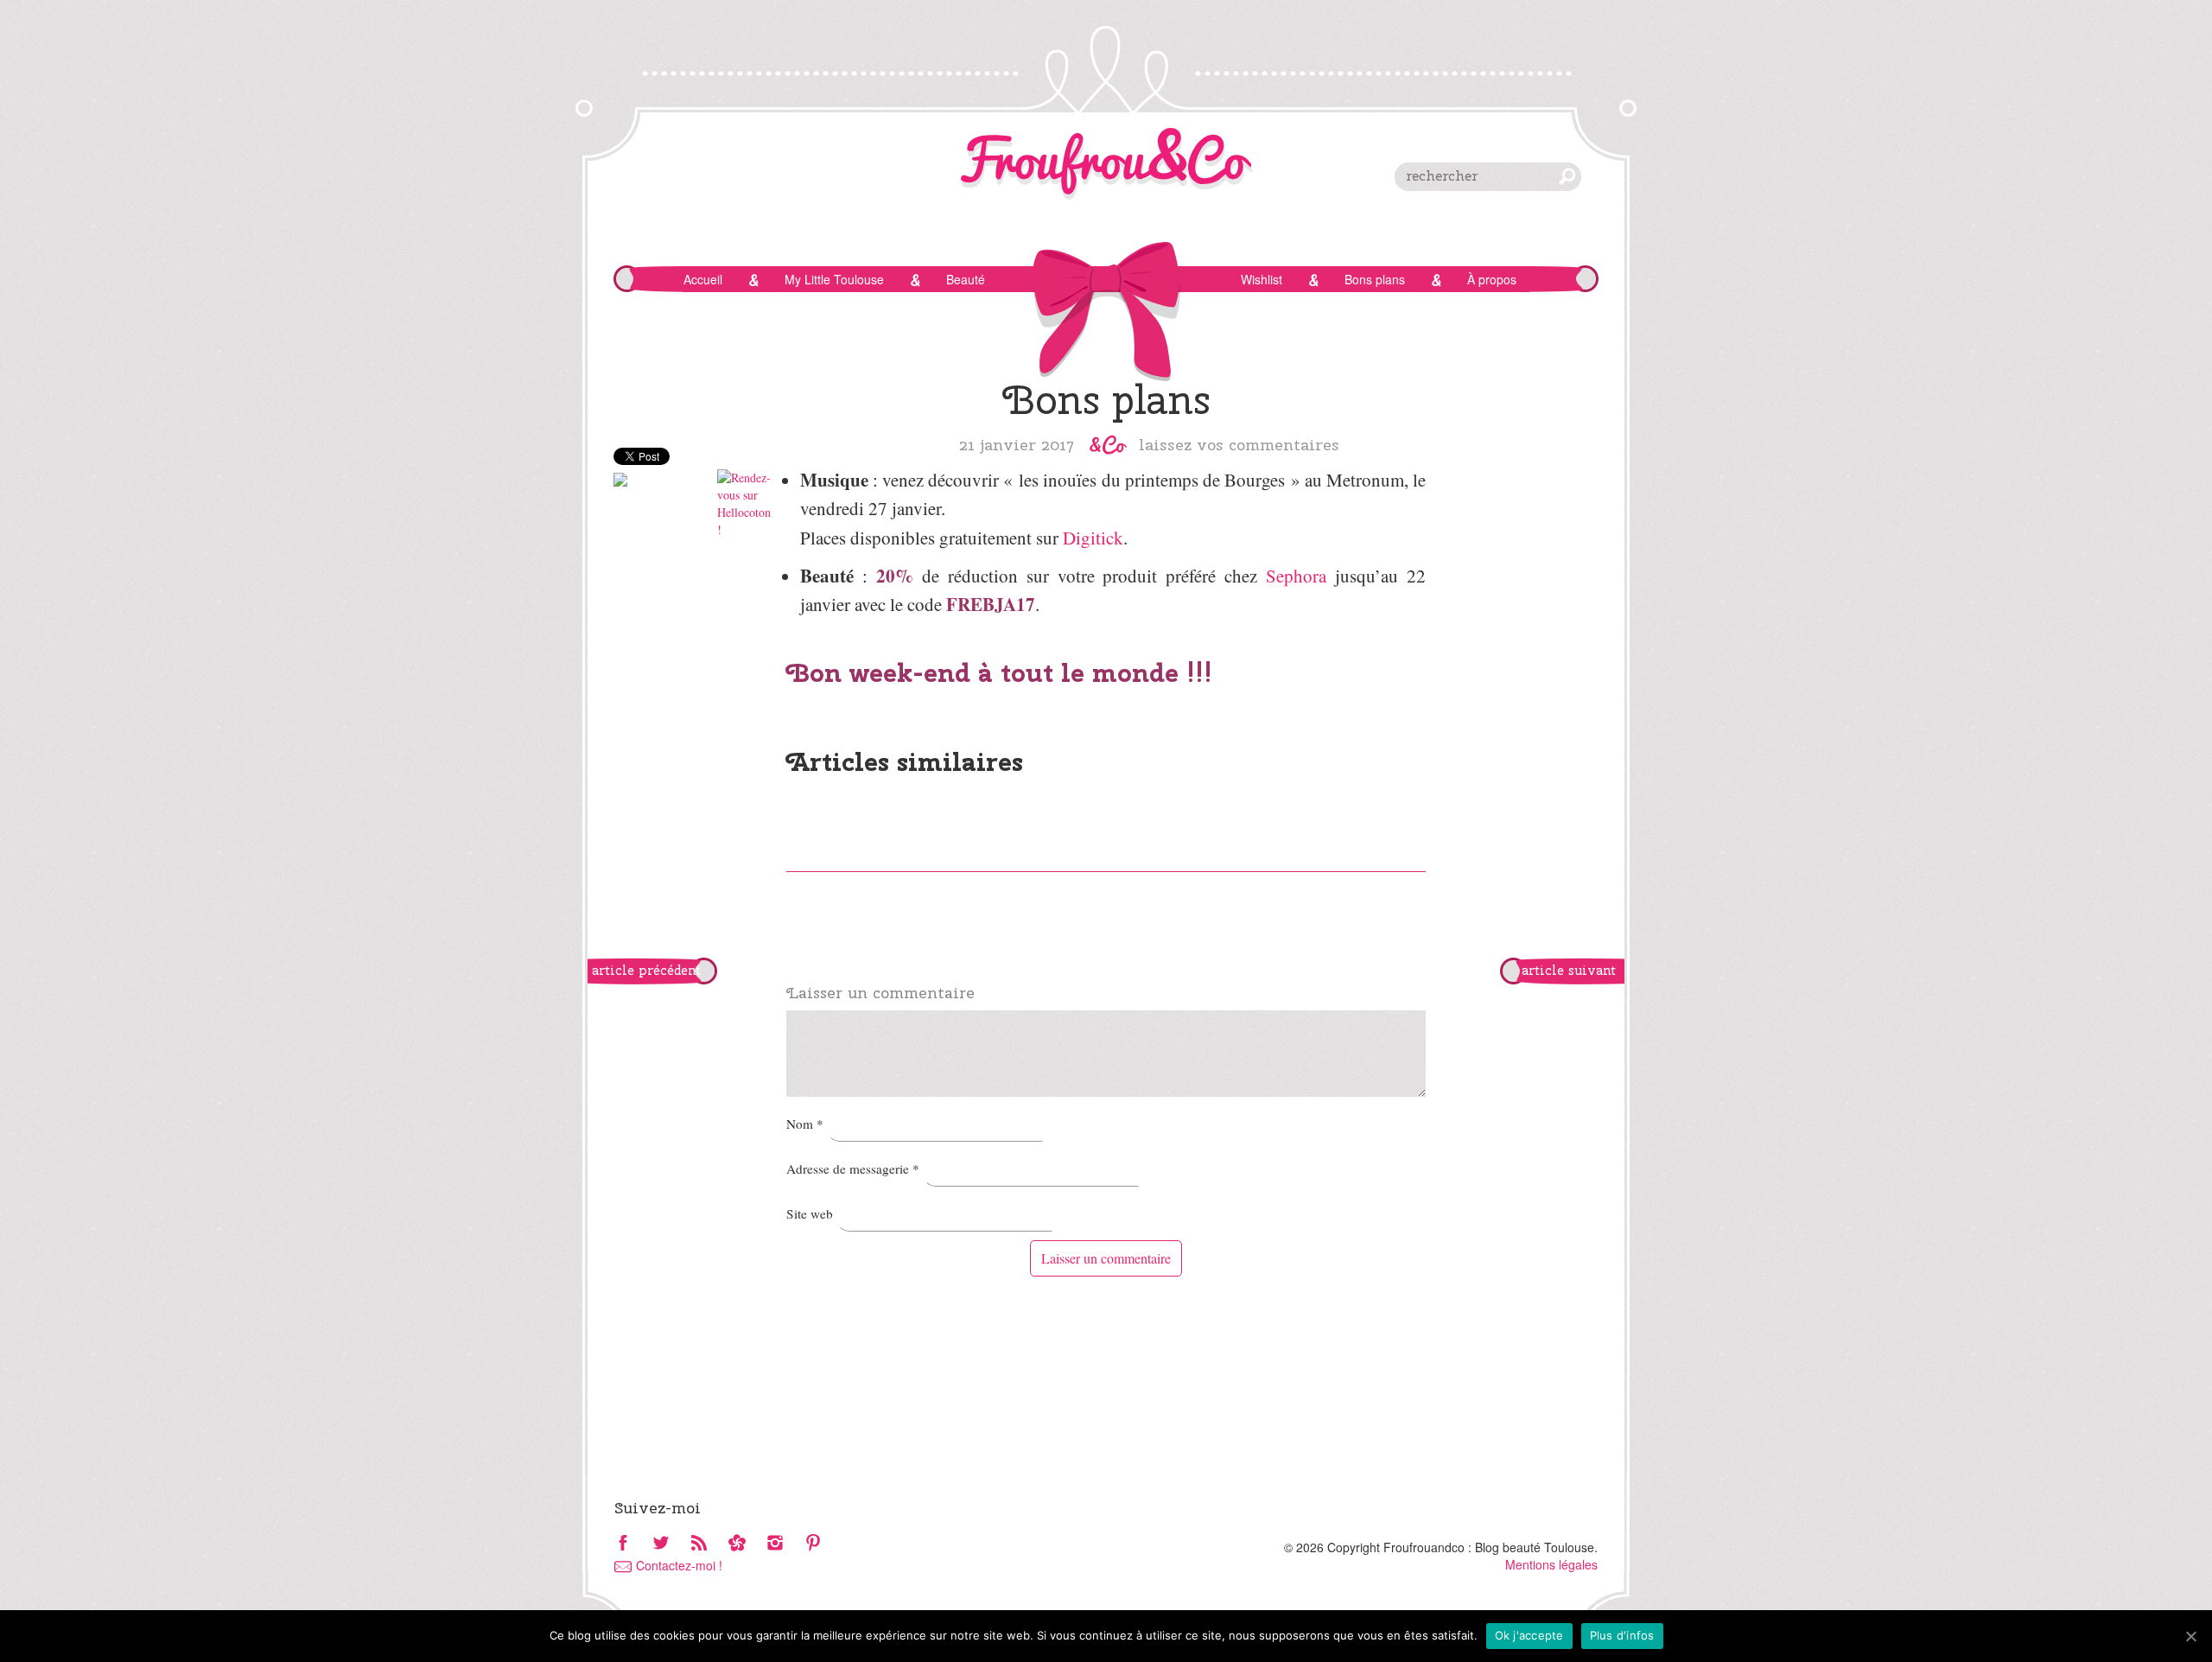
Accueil (703, 279)
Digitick (1093, 538)
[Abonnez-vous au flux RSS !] (699, 1544)
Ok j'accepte (1529, 1635)
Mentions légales (1551, 1564)
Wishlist (1262, 279)
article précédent (646, 971)
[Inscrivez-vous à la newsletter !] (737, 1544)
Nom (805, 1124)
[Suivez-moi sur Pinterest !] (813, 1544)
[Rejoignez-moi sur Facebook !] (623, 1544)
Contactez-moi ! (679, 1565)
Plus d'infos (1622, 1635)
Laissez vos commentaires (1239, 444)
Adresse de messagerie (853, 1168)
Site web (810, 1213)
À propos (1492, 279)
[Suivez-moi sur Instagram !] (775, 1544)
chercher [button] (1567, 176)
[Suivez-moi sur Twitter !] (661, 1544)
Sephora (1296, 576)
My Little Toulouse (834, 279)
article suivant (1569, 971)
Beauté (966, 279)
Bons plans (1375, 279)
